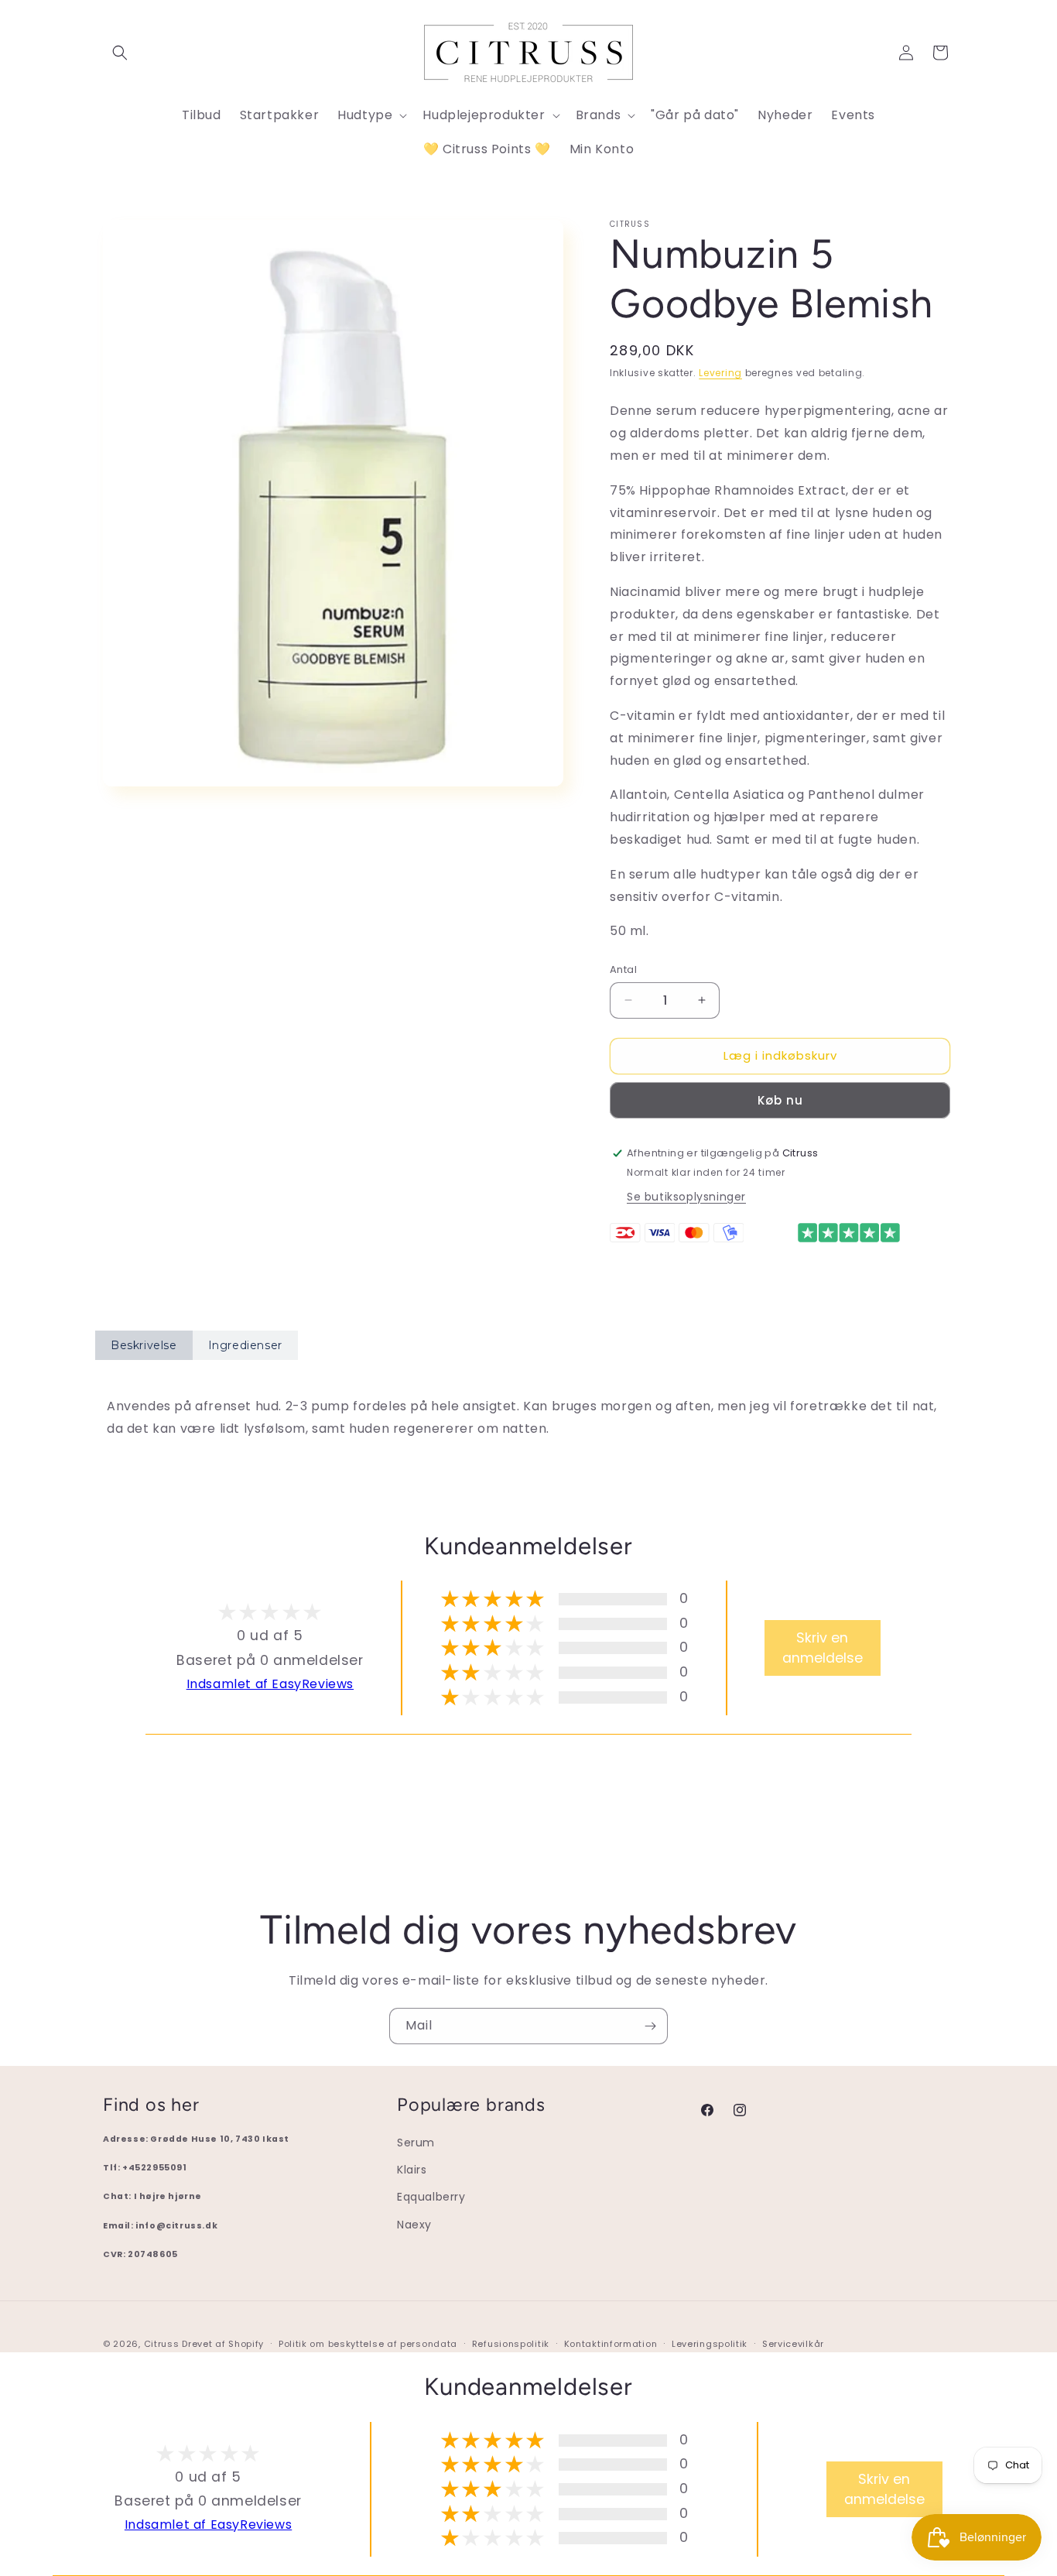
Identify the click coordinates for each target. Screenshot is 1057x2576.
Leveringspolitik (710, 2344)
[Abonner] (650, 2026)
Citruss (163, 2344)
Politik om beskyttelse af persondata (368, 2344)
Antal (623, 969)
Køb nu (780, 1100)
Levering (720, 373)
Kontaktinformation (611, 2344)
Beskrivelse (144, 1345)
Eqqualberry (431, 2197)
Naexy (414, 2225)
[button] (120, 53)
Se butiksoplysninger (686, 1197)
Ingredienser (245, 1345)
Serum (416, 2143)
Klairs (412, 2170)
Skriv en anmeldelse (823, 1648)
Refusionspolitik (511, 2344)
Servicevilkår (793, 2344)
